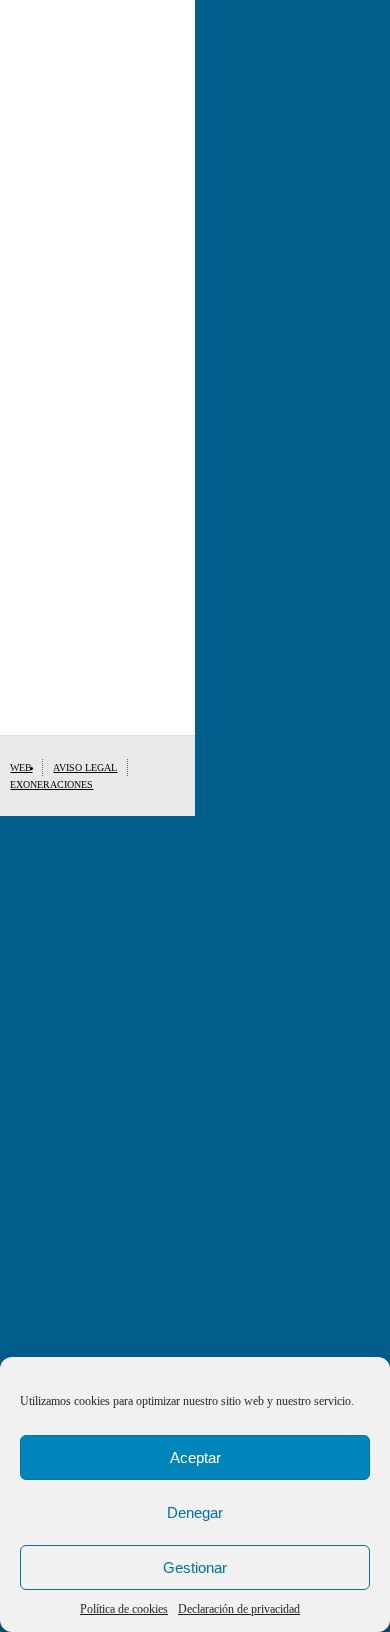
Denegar (195, 1512)
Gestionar (195, 1567)
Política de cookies (124, 1609)
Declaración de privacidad (239, 1609)
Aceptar (195, 1457)
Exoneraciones (51, 784)
